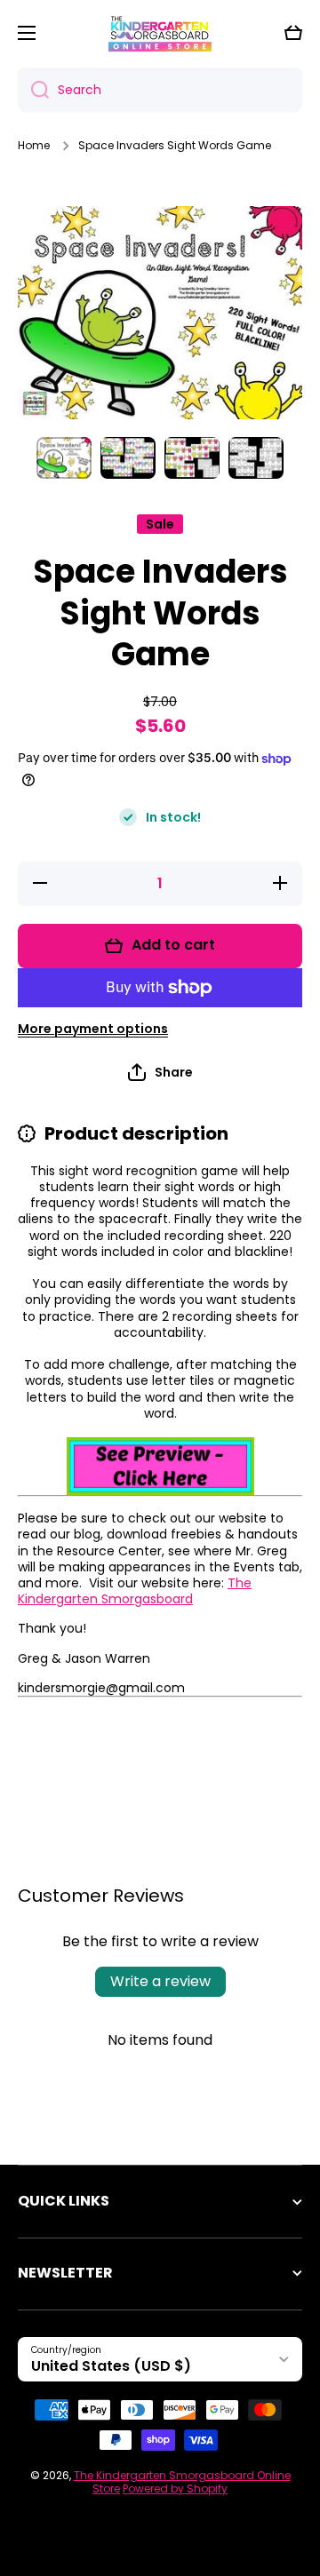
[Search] (33, 90)
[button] (293, 33)
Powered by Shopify (175, 2489)
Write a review (160, 1981)
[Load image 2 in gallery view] (128, 458)
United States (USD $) (111, 2366)
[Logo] (160, 33)
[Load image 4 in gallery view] (256, 458)
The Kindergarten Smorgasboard (135, 1591)
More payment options (93, 1029)
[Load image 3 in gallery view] (192, 458)
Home (34, 146)
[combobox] (160, 90)
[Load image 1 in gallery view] (64, 458)
